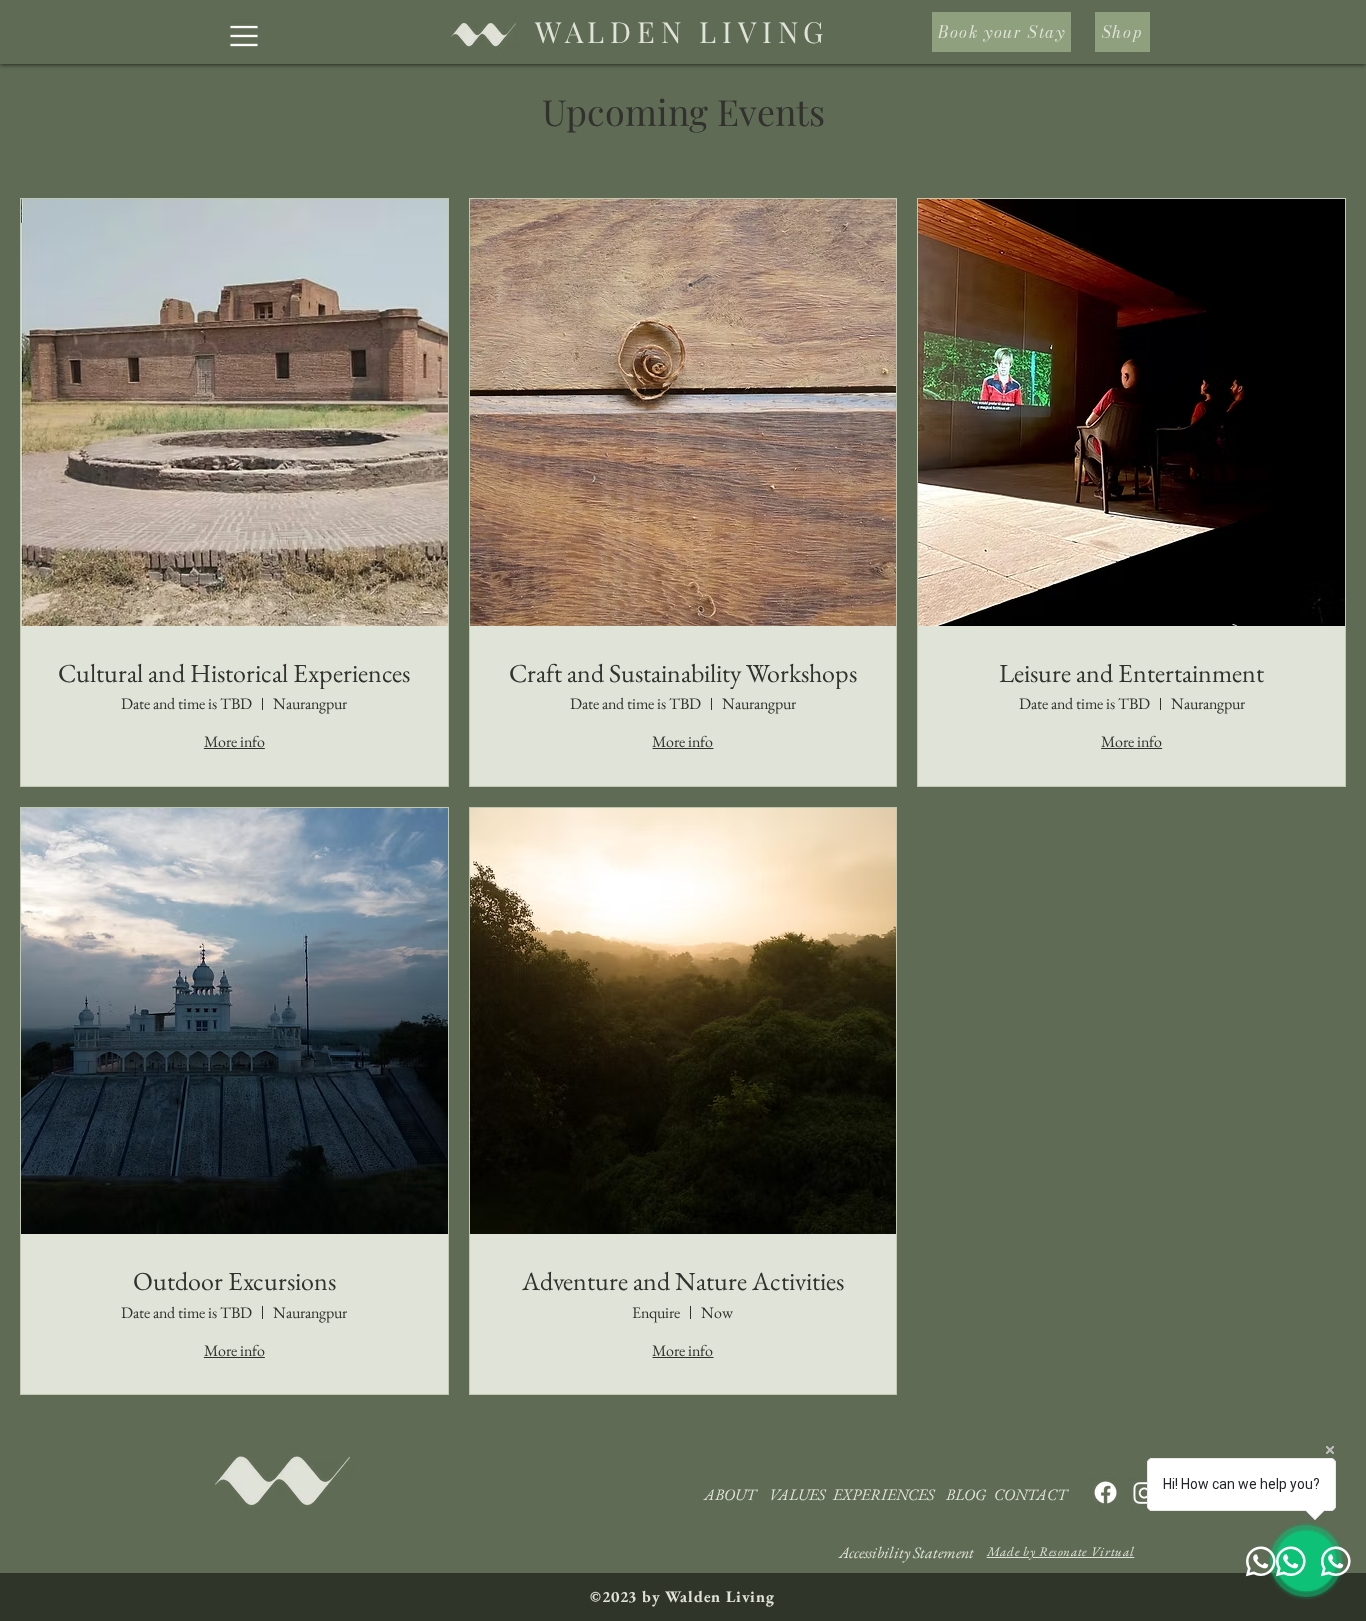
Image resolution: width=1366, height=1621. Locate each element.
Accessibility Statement (906, 1552)
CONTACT (1030, 1494)
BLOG (966, 1494)
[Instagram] (1144, 1492)
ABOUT (730, 1494)
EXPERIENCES (883, 1494)
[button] (244, 36)
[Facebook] (1105, 1492)
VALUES (797, 1494)
